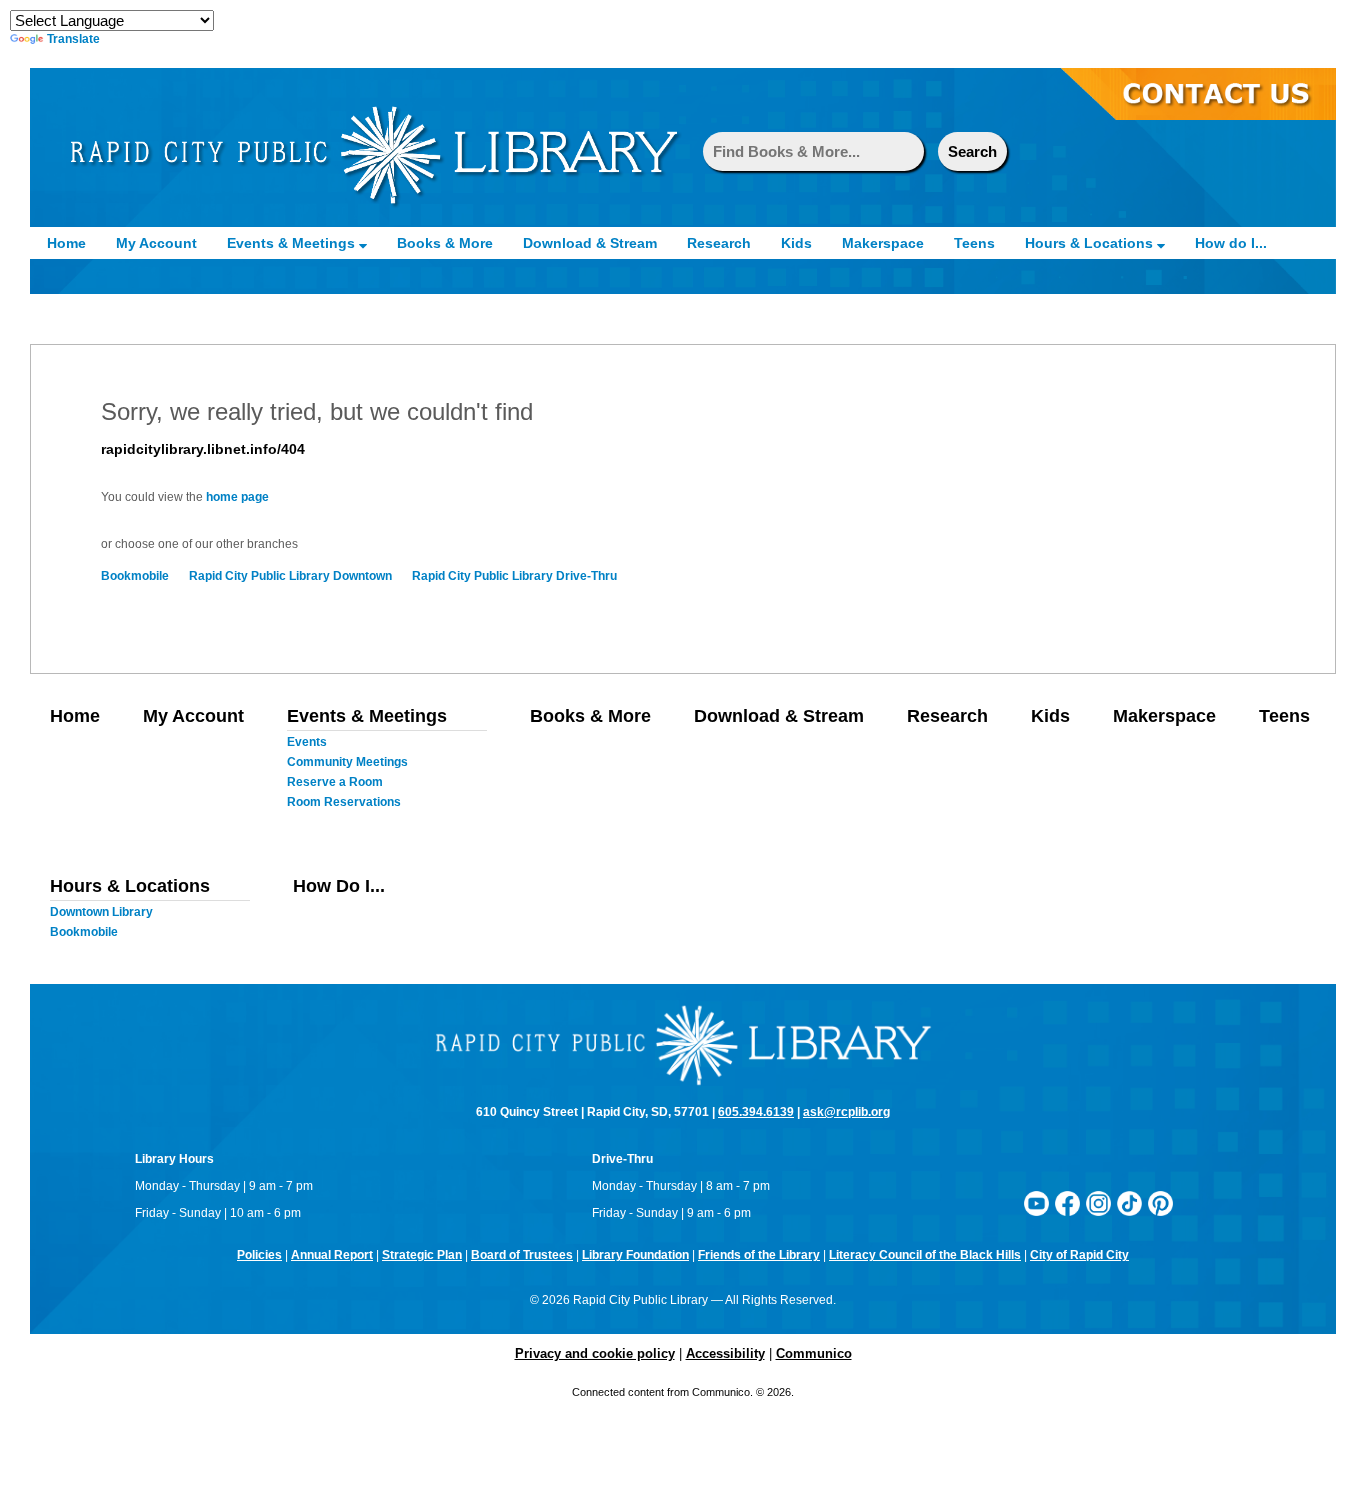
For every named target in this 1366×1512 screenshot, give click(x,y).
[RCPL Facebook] (1067, 1203)
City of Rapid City (1079, 1255)
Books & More (445, 243)
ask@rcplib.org (846, 1112)
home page (237, 497)
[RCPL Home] (374, 154)
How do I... (1231, 243)
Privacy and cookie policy (595, 1353)
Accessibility (725, 1353)
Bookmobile (135, 576)
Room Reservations (344, 802)
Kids (796, 243)
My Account (156, 243)
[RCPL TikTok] (1129, 1203)
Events (307, 742)
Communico (814, 1353)
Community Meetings (347, 762)
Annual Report (332, 1255)
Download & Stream (590, 243)
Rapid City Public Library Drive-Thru (514, 576)
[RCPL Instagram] (1098, 1203)
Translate (73, 39)
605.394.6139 (756, 1112)
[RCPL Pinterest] (1160, 1203)
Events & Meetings (293, 243)
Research (719, 243)
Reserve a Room (335, 782)
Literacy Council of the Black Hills (925, 1255)
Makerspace (883, 243)
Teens (974, 243)
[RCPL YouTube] (1036, 1203)
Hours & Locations (1091, 243)
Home (66, 243)
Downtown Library (101, 912)
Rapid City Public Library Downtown (290, 576)
